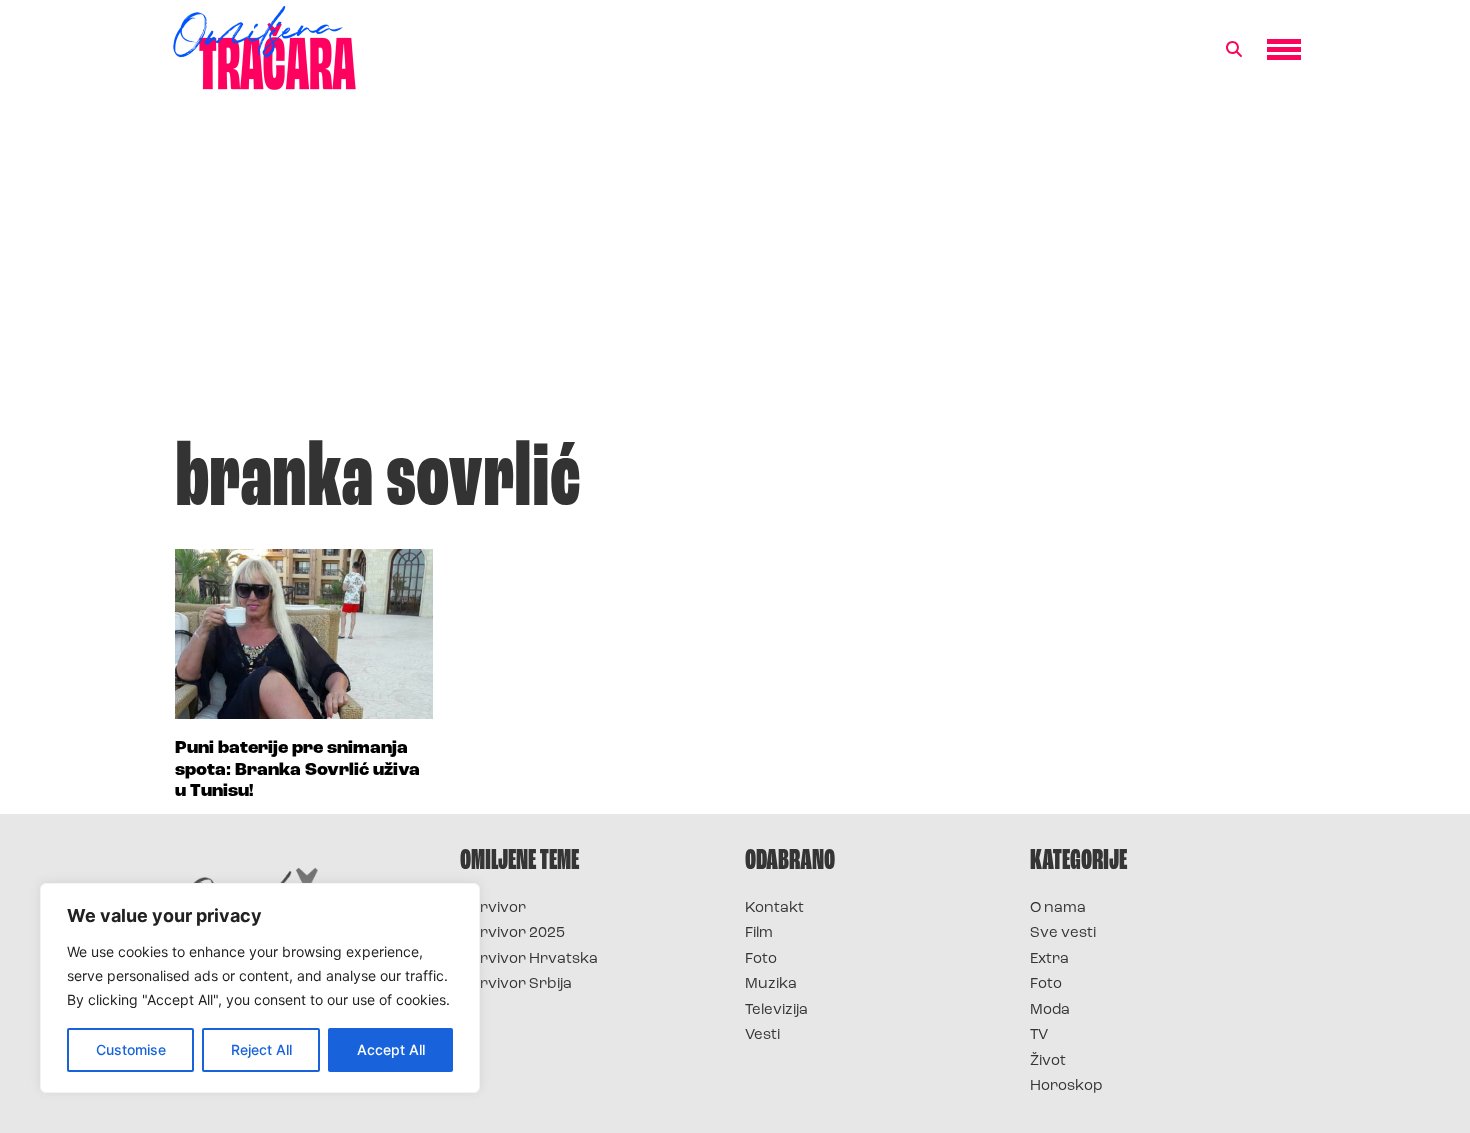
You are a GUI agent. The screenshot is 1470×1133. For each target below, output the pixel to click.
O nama (1058, 908)
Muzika (771, 984)
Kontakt (774, 908)
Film (759, 933)
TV (1039, 1035)
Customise (131, 1049)
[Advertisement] (735, 274)
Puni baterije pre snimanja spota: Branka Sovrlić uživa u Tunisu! (297, 770)
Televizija (776, 1010)
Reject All (261, 1049)
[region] (260, 988)
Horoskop (1066, 1086)
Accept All (391, 1049)
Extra (1049, 959)
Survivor (493, 908)
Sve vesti (1063, 933)
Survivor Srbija (516, 984)
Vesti (762, 1035)
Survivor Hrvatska (529, 959)
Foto (761, 959)
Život (1048, 1061)
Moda (1050, 1010)
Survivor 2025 (512, 933)
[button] (1234, 50)
